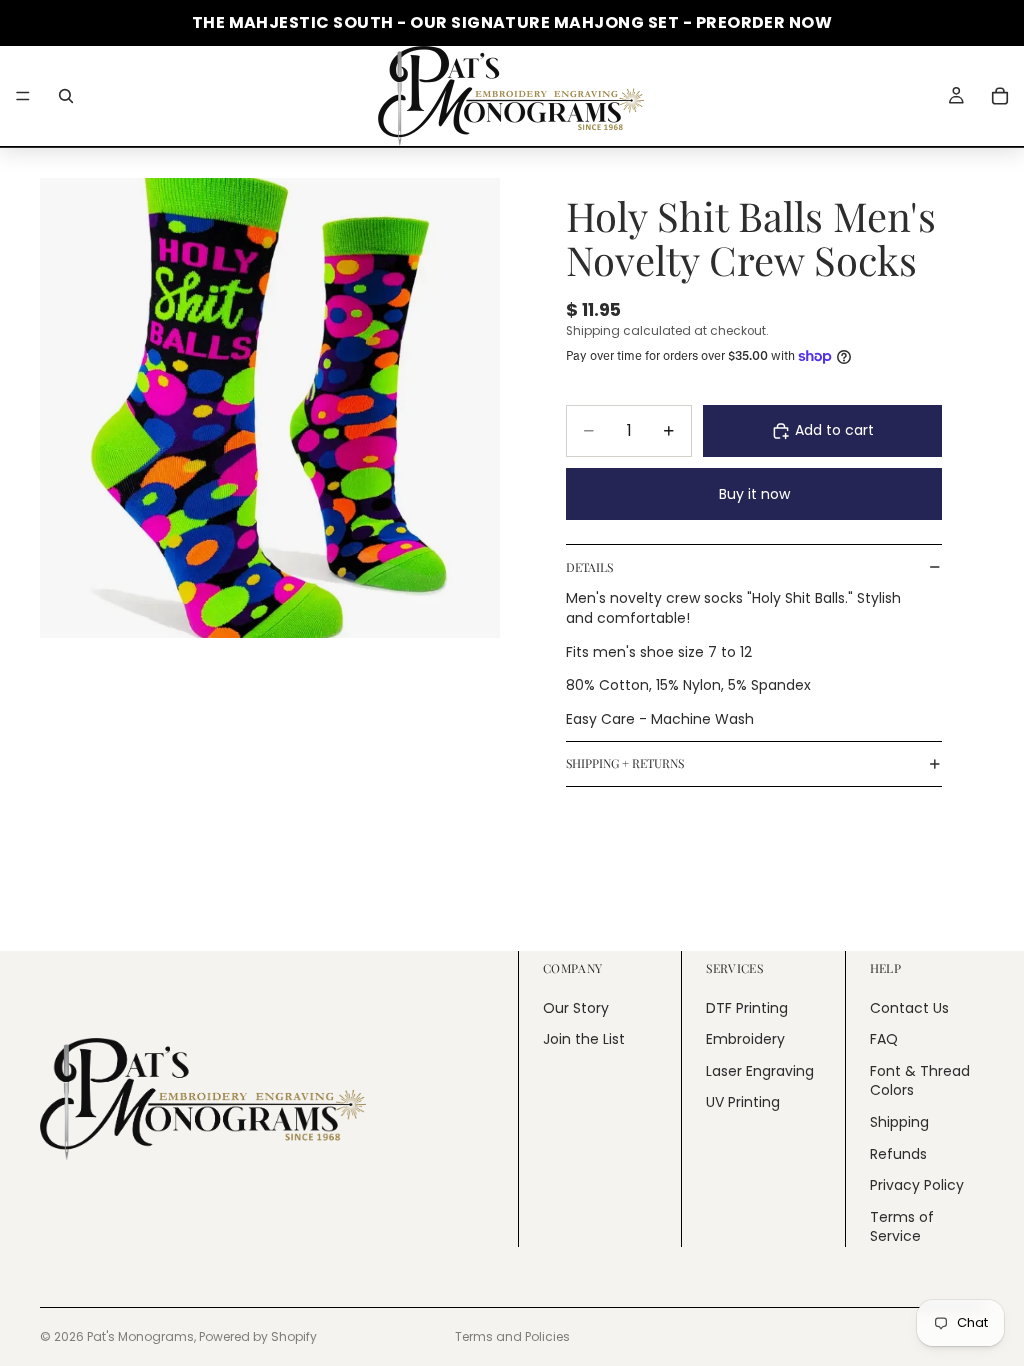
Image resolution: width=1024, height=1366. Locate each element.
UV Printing (743, 1102)
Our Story (576, 1008)
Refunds (898, 1154)
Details (589, 567)
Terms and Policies (512, 1336)
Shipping (899, 1122)
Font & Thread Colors (920, 1081)
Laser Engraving (760, 1071)
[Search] (66, 96)
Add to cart (834, 430)
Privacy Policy (917, 1185)
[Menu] (23, 96)
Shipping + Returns (625, 763)
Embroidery (745, 1039)
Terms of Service (902, 1227)
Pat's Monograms (140, 1336)
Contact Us (909, 1008)
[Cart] (1000, 96)
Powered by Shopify (258, 1336)
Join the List (584, 1039)
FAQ (884, 1039)
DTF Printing (747, 1008)
